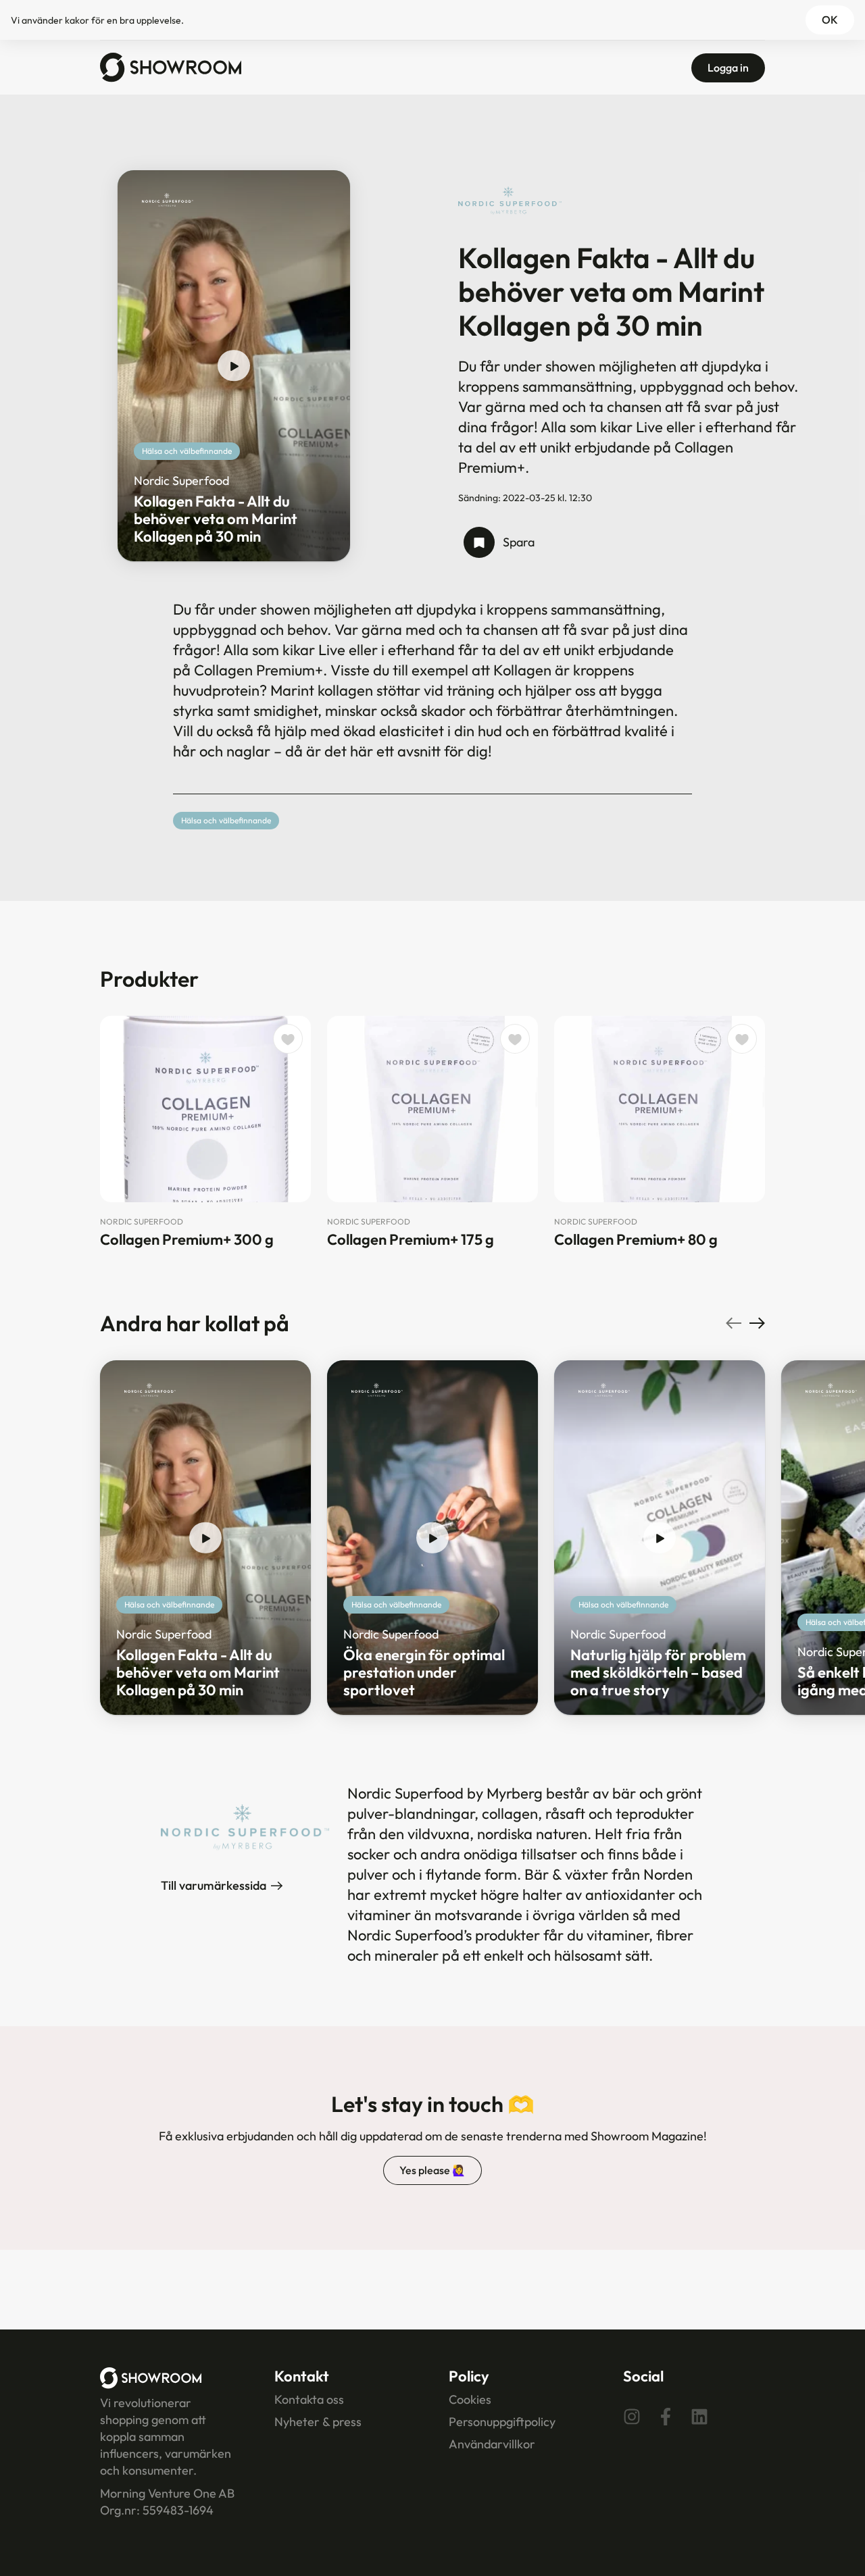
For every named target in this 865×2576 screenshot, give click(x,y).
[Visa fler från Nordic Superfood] (168, 200)
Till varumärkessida (214, 1885)
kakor (77, 20)
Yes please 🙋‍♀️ (432, 2170)
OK (830, 20)
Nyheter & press (318, 2422)
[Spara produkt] (288, 1039)
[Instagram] (632, 2417)
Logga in (728, 68)
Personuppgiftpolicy (502, 2422)
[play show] (234, 366)
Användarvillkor (492, 2444)
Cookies (470, 2399)
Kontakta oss (309, 2399)
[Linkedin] (699, 2417)
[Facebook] (666, 2417)
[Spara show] (479, 542)
